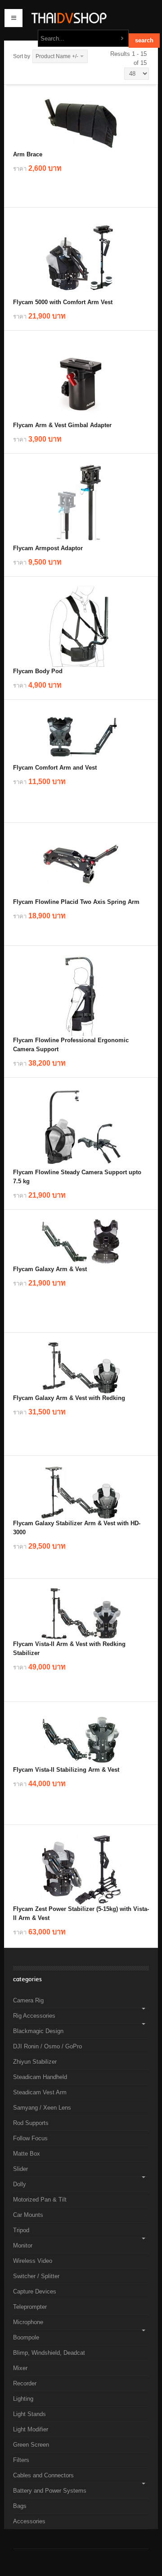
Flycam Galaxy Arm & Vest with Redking (69, 1398)
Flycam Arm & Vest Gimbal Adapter (62, 425)
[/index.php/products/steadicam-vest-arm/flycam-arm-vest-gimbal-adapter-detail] (81, 380)
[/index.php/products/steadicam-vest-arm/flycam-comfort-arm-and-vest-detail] (81, 736)
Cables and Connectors (43, 2475)
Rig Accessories (34, 2016)
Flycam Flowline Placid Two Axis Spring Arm (76, 902)
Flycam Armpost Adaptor (48, 548)
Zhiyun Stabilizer (35, 2062)
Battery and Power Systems (50, 2491)
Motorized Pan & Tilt (40, 2200)
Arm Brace (28, 154)
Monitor (23, 2245)
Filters (21, 2460)
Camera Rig (28, 2000)
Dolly (20, 2184)
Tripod (21, 2230)
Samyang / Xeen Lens (42, 2108)
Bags (20, 2506)
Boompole (26, 2337)
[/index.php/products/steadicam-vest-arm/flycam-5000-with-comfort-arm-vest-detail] (81, 257)
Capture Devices (35, 2291)
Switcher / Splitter (36, 2276)
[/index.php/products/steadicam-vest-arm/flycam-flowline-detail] (81, 1127)
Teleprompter (30, 2307)
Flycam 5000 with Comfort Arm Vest (63, 302)
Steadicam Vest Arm (40, 2092)
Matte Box (27, 2154)
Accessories (29, 2521)
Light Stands (29, 2414)
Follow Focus (30, 2138)
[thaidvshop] (81, 18)
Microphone (28, 2322)
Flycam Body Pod (38, 671)
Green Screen (31, 2445)
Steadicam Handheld (40, 2077)
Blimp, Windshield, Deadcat (49, 2353)
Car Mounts (28, 2215)
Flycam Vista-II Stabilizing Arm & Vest (66, 1770)
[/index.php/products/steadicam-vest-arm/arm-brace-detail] (81, 122)
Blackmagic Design (38, 2031)
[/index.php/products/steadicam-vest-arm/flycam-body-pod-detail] (81, 626)
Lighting (23, 2399)
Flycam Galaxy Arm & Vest (50, 1269)
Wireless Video (33, 2261)
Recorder (25, 2383)
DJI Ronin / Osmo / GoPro (47, 2046)
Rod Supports (31, 2123)
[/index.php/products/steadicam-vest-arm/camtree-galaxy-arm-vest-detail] (81, 1242)
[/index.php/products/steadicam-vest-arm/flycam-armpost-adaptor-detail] (81, 503)
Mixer (20, 2368)
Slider (20, 2169)
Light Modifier (31, 2429)
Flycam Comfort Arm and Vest (55, 768)
